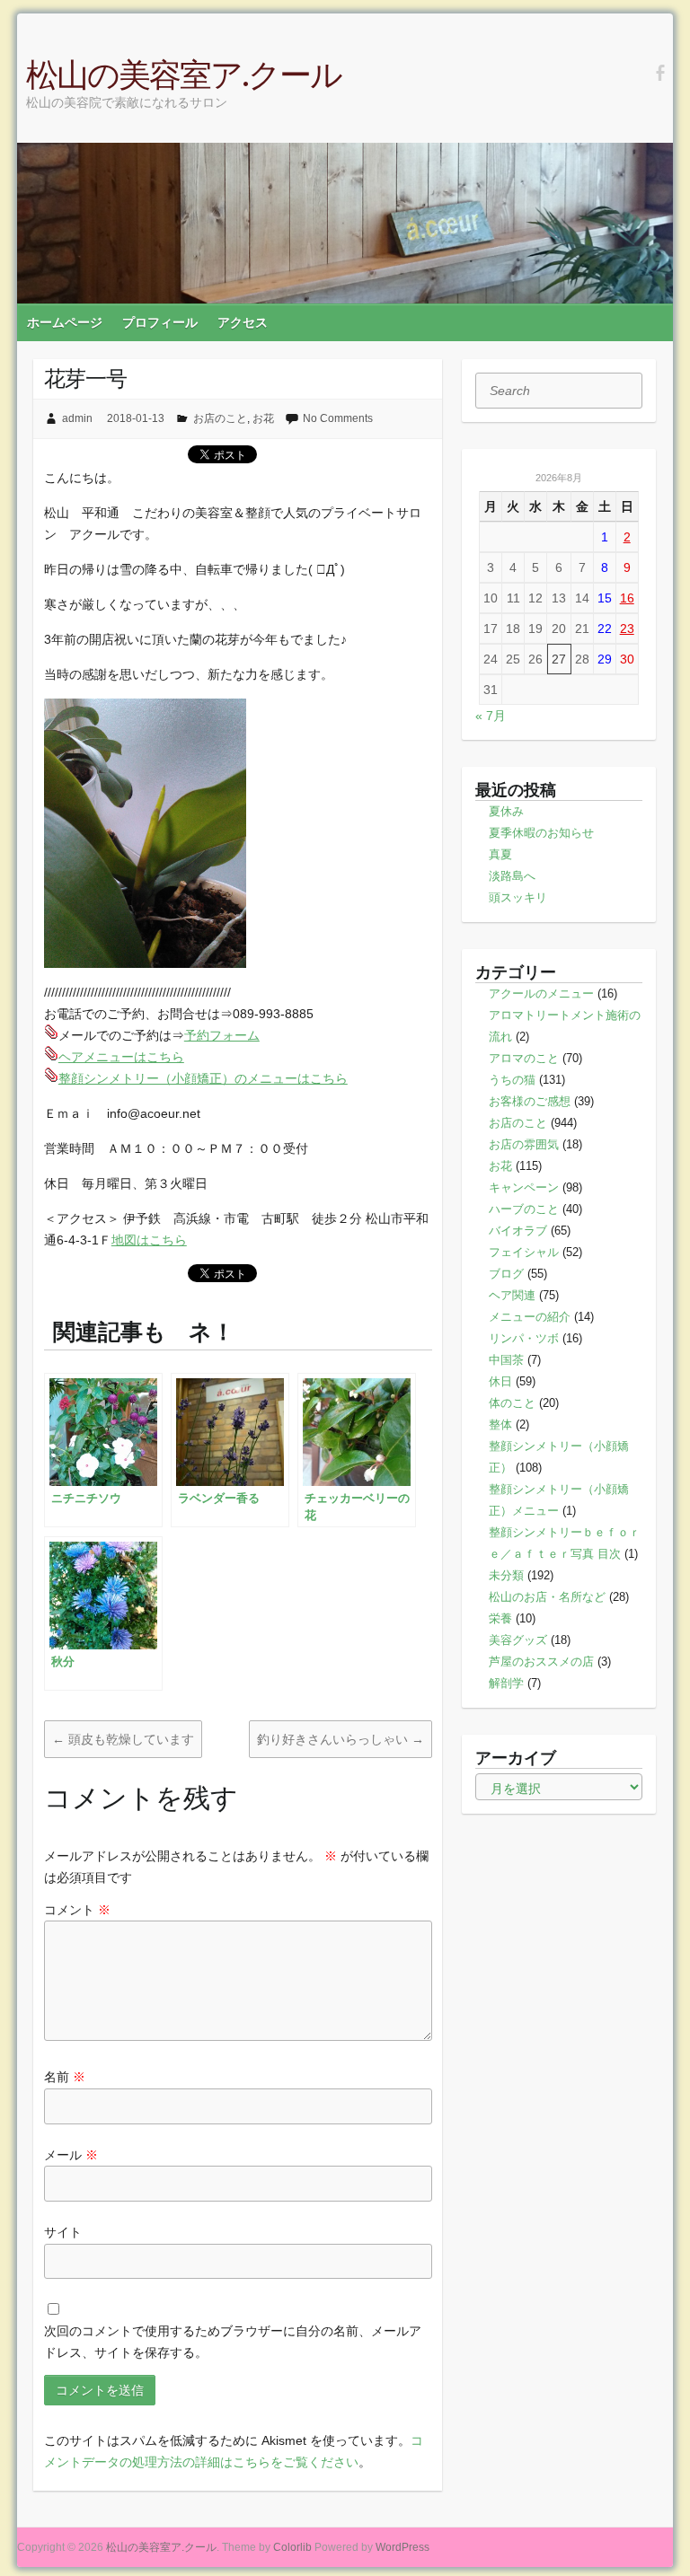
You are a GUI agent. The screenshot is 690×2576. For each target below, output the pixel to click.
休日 (500, 1381)
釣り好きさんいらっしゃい (341, 1739)
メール (71, 2155)
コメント (77, 1910)
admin (77, 418)
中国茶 (506, 1360)
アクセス (243, 322)
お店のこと (220, 418)
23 (627, 629)
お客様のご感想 (530, 1101)
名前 (65, 2077)
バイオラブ (518, 1231)
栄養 (500, 1618)
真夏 (500, 854)
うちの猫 (512, 1080)
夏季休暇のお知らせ (541, 833)
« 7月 (491, 716)
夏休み (506, 811)
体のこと (512, 1403)
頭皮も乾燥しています (123, 1739)
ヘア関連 (512, 1295)
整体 (500, 1424)
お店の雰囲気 (524, 1144)
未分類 (506, 1575)
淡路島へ (512, 876)
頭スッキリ (518, 897)
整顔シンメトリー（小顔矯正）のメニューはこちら (203, 1078)
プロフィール (160, 322)
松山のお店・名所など (547, 1597)
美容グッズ (518, 1640)
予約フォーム (222, 1035)
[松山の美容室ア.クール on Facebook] (660, 74)
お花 (263, 418)
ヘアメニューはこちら (121, 1057)
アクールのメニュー (541, 993)
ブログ (506, 1274)
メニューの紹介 (530, 1317)
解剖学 (506, 1683)
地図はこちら (149, 1240)
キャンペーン (524, 1187)
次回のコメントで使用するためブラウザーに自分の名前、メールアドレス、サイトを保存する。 (233, 2342)
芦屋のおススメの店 (541, 1662)
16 (627, 598)
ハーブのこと (524, 1209)
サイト (63, 2232)
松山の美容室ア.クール (184, 74)
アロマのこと (524, 1058)
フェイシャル (524, 1252)
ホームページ (65, 322)
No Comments (338, 418)
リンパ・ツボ (524, 1338)
